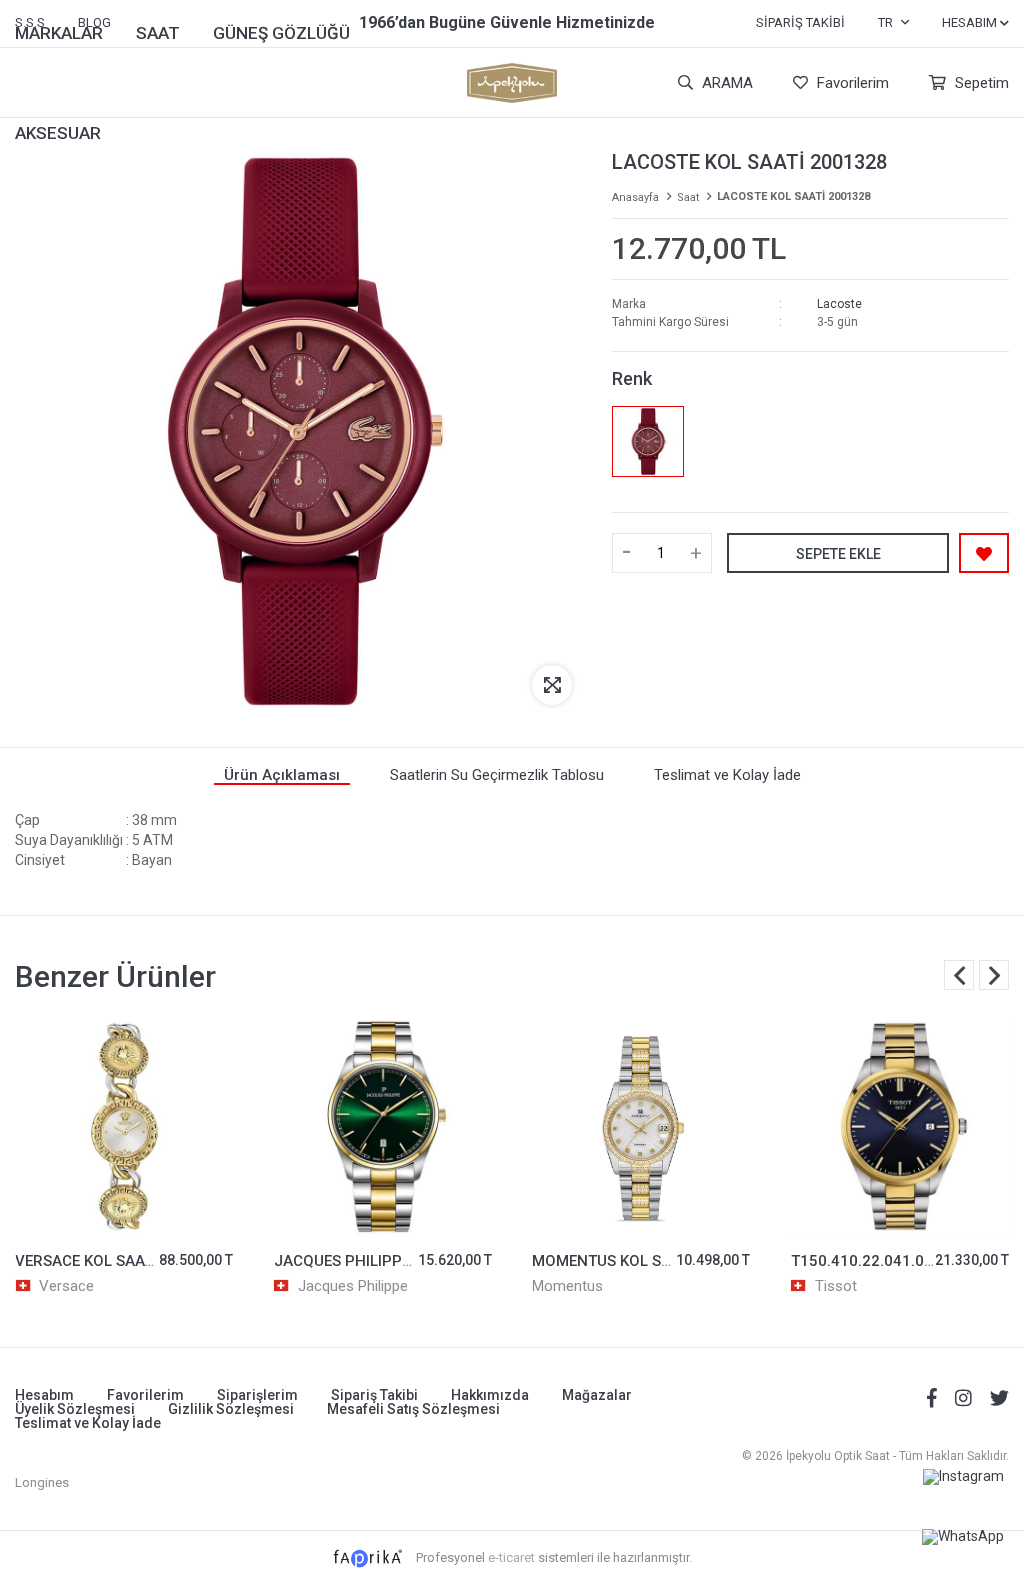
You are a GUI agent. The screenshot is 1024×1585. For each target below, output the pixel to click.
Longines (42, 1482)
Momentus (567, 1286)
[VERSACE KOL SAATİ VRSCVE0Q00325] (124, 1126)
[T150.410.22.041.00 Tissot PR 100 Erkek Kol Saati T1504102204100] (900, 1126)
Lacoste (839, 304)
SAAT (158, 33)
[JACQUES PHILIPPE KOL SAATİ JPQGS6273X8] (383, 1126)
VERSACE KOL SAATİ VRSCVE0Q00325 (149, 1261)
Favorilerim (851, 83)
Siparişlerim (257, 1395)
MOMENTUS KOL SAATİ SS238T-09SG (662, 1261)
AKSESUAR (58, 133)
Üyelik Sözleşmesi (75, 1409)
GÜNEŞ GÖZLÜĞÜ (281, 33)
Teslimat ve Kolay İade (88, 1423)
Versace (66, 1286)
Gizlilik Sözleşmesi (231, 1409)
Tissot (836, 1286)
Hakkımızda (490, 1395)
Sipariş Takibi (800, 22)
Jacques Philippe (353, 1286)
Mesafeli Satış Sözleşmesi (413, 1409)
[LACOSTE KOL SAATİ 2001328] (647, 441)
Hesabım (44, 1395)
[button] (994, 975)
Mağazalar (597, 1395)
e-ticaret (511, 1557)
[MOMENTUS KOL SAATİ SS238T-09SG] (641, 1126)
